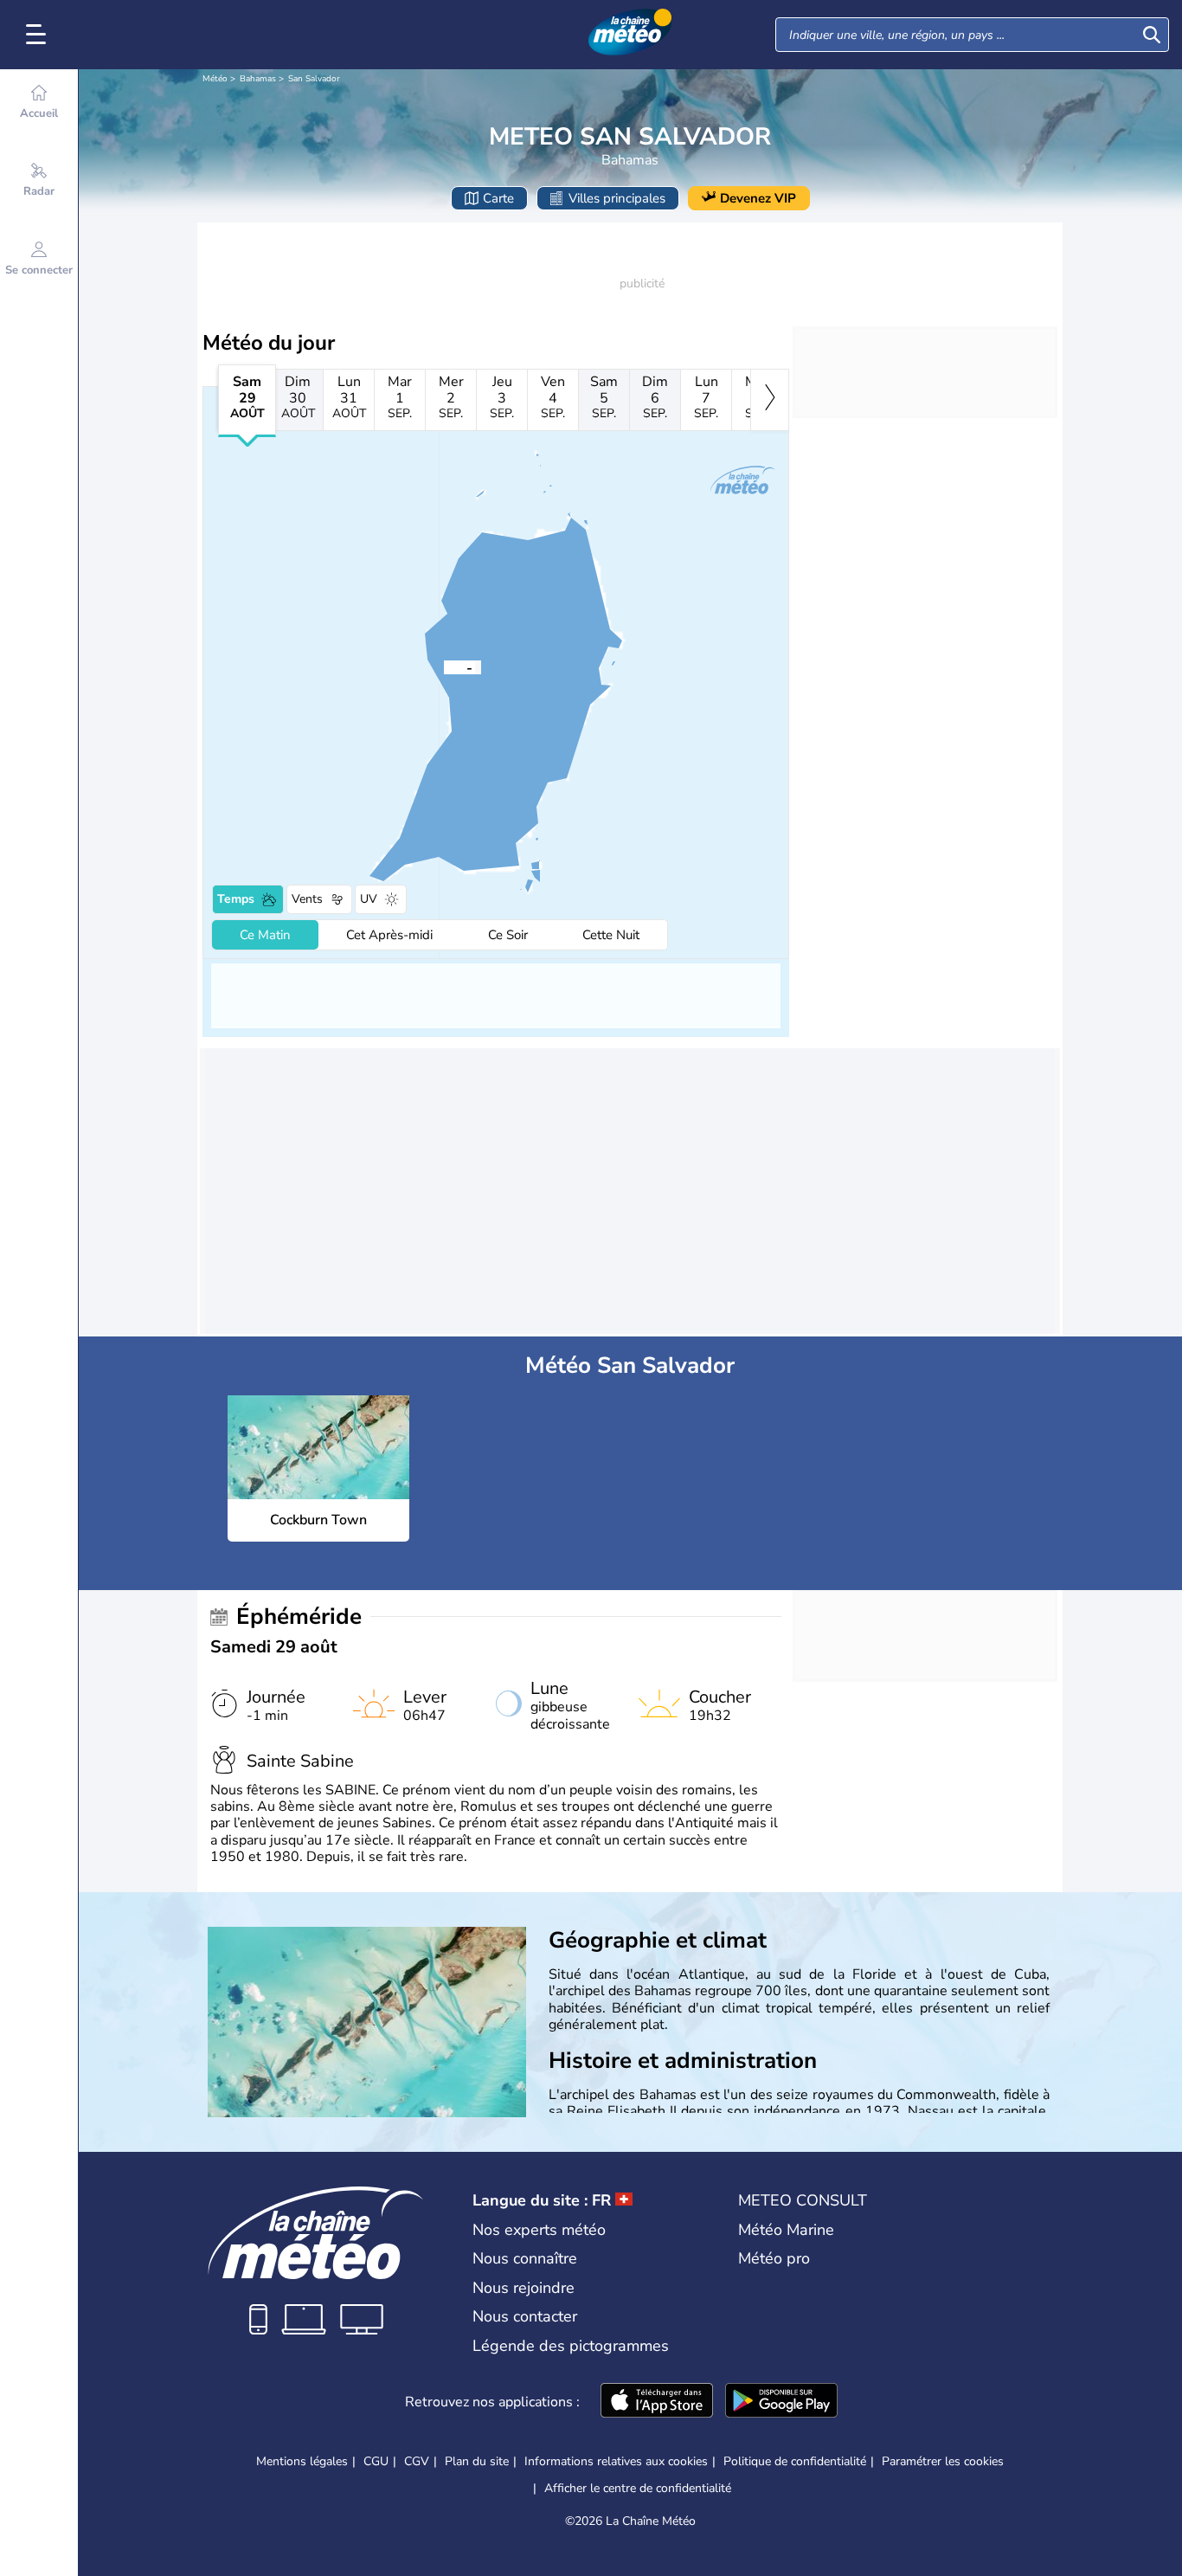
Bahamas (258, 79)
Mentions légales (302, 2461)
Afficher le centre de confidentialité (638, 2489)
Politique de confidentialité (795, 2461)
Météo (215, 79)
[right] (770, 400)
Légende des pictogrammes (571, 2346)
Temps (236, 899)
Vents (307, 899)
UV (369, 899)
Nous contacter (525, 2316)
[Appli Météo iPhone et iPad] (657, 2402)
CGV (417, 2461)
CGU (376, 2461)
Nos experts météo (539, 2230)
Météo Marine (786, 2230)
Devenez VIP (758, 198)
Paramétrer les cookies (943, 2462)
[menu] (39, 35)
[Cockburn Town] (444, 667)
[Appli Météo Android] (781, 2402)
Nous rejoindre (524, 2288)
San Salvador (314, 79)
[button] (444, 667)
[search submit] (1152, 35)
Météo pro (774, 2258)
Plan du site (477, 2461)
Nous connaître (525, 2258)
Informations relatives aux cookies (616, 2461)
